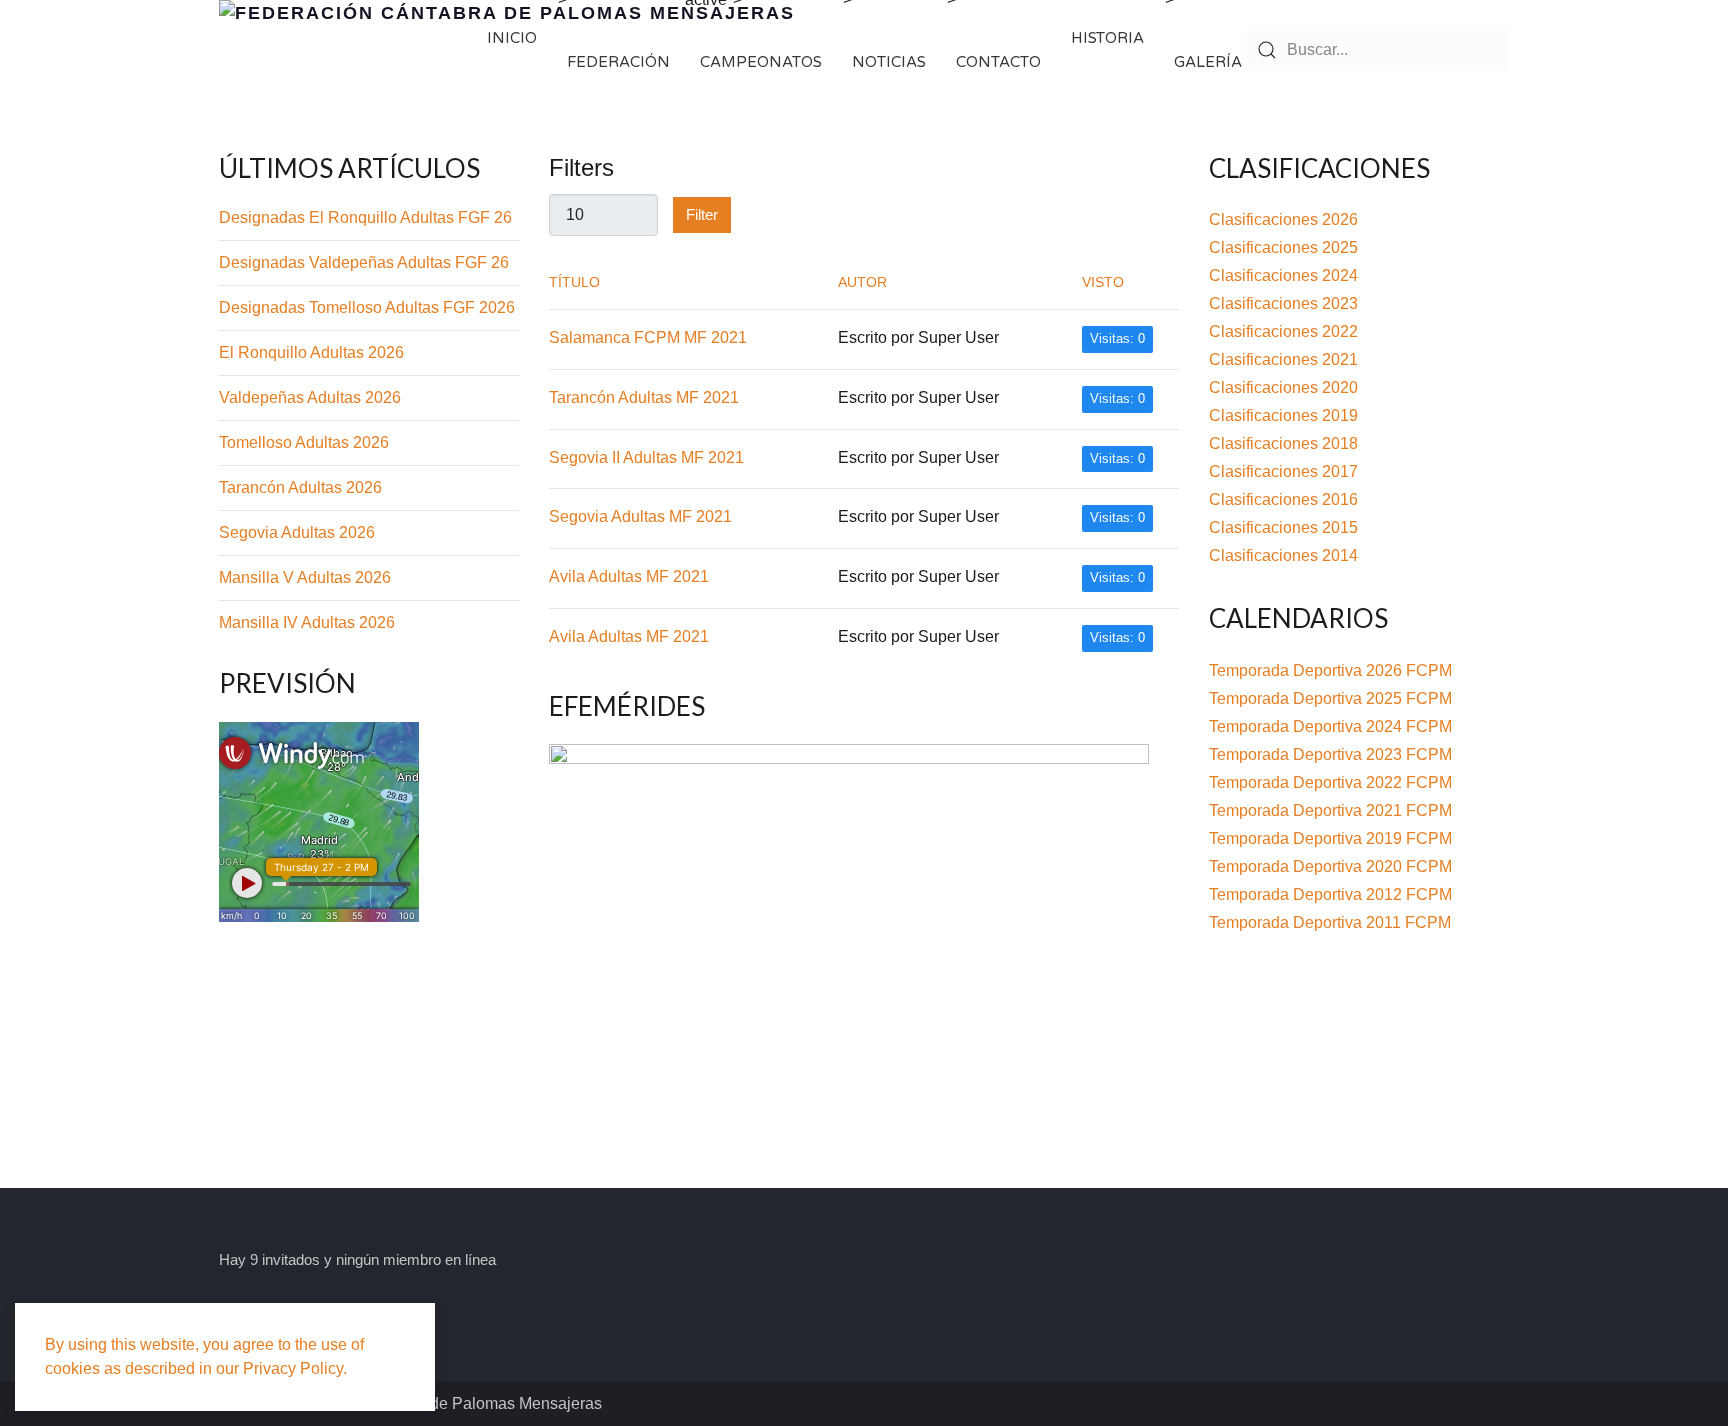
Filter (702, 214)
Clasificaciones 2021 (1283, 359)
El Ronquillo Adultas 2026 (311, 352)
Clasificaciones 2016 (1283, 499)
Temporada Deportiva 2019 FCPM (1330, 838)
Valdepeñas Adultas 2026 (310, 397)
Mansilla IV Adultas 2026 (307, 622)
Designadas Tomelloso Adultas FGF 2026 (367, 307)
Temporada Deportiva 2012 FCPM (1330, 894)
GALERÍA (1208, 62)
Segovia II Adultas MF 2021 (646, 457)
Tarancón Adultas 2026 (300, 487)
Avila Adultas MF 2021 (629, 576)
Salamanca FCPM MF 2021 (648, 337)
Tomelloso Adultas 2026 (304, 442)
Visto (1103, 282)
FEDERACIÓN (618, 62)
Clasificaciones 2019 (1283, 415)
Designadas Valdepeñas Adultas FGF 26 (364, 262)
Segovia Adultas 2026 (297, 532)
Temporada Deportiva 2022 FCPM (1330, 782)
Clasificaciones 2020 (1283, 387)
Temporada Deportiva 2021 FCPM (1330, 810)
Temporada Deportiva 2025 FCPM (1330, 698)
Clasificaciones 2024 (1283, 275)
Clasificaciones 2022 (1283, 331)
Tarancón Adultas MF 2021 (644, 397)
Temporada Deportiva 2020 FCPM (1330, 866)
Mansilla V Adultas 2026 (305, 577)
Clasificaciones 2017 (1283, 471)
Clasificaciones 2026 (1283, 219)
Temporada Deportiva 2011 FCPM (1330, 922)
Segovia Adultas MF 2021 (640, 516)
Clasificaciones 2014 (1283, 555)
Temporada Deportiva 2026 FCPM (1330, 670)
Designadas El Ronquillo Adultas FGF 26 (365, 217)
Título (574, 282)
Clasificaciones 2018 (1283, 443)
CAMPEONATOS (761, 62)
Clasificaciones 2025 (1283, 247)
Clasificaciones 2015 (1283, 527)
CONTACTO (998, 62)
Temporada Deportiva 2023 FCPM (1330, 754)
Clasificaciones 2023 (1283, 303)
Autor (862, 282)
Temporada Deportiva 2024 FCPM (1330, 726)
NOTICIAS (889, 62)
